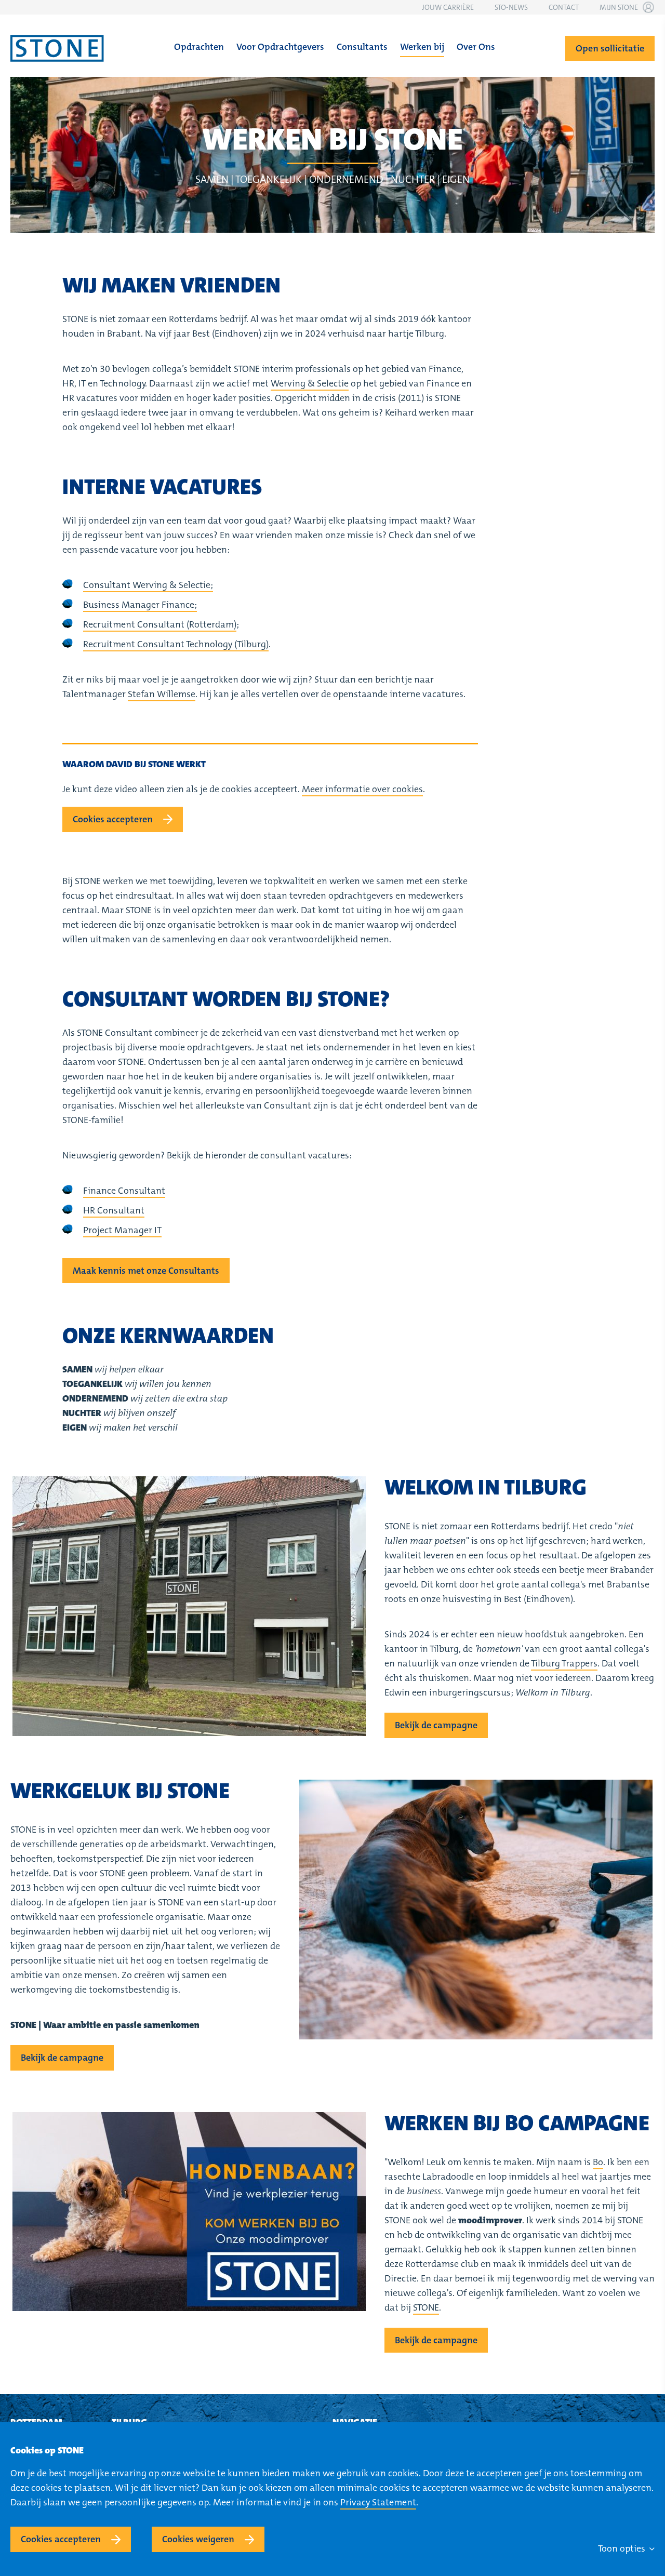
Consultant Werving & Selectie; (148, 585)
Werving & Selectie (310, 383)
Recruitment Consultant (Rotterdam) (160, 624)
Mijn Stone (619, 7)
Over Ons (476, 47)
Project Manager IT (122, 1230)
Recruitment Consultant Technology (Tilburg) (176, 644)
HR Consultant (114, 1210)
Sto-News (511, 7)
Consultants (362, 47)
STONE (426, 2307)
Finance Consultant (124, 1191)
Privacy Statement (378, 2502)
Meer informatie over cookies (362, 789)
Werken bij (422, 47)
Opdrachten (199, 47)
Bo (598, 2162)
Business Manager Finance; (140, 605)
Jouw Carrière (448, 7)
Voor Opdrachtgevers (280, 47)
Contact (564, 7)
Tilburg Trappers (564, 1663)
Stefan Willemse (162, 694)
